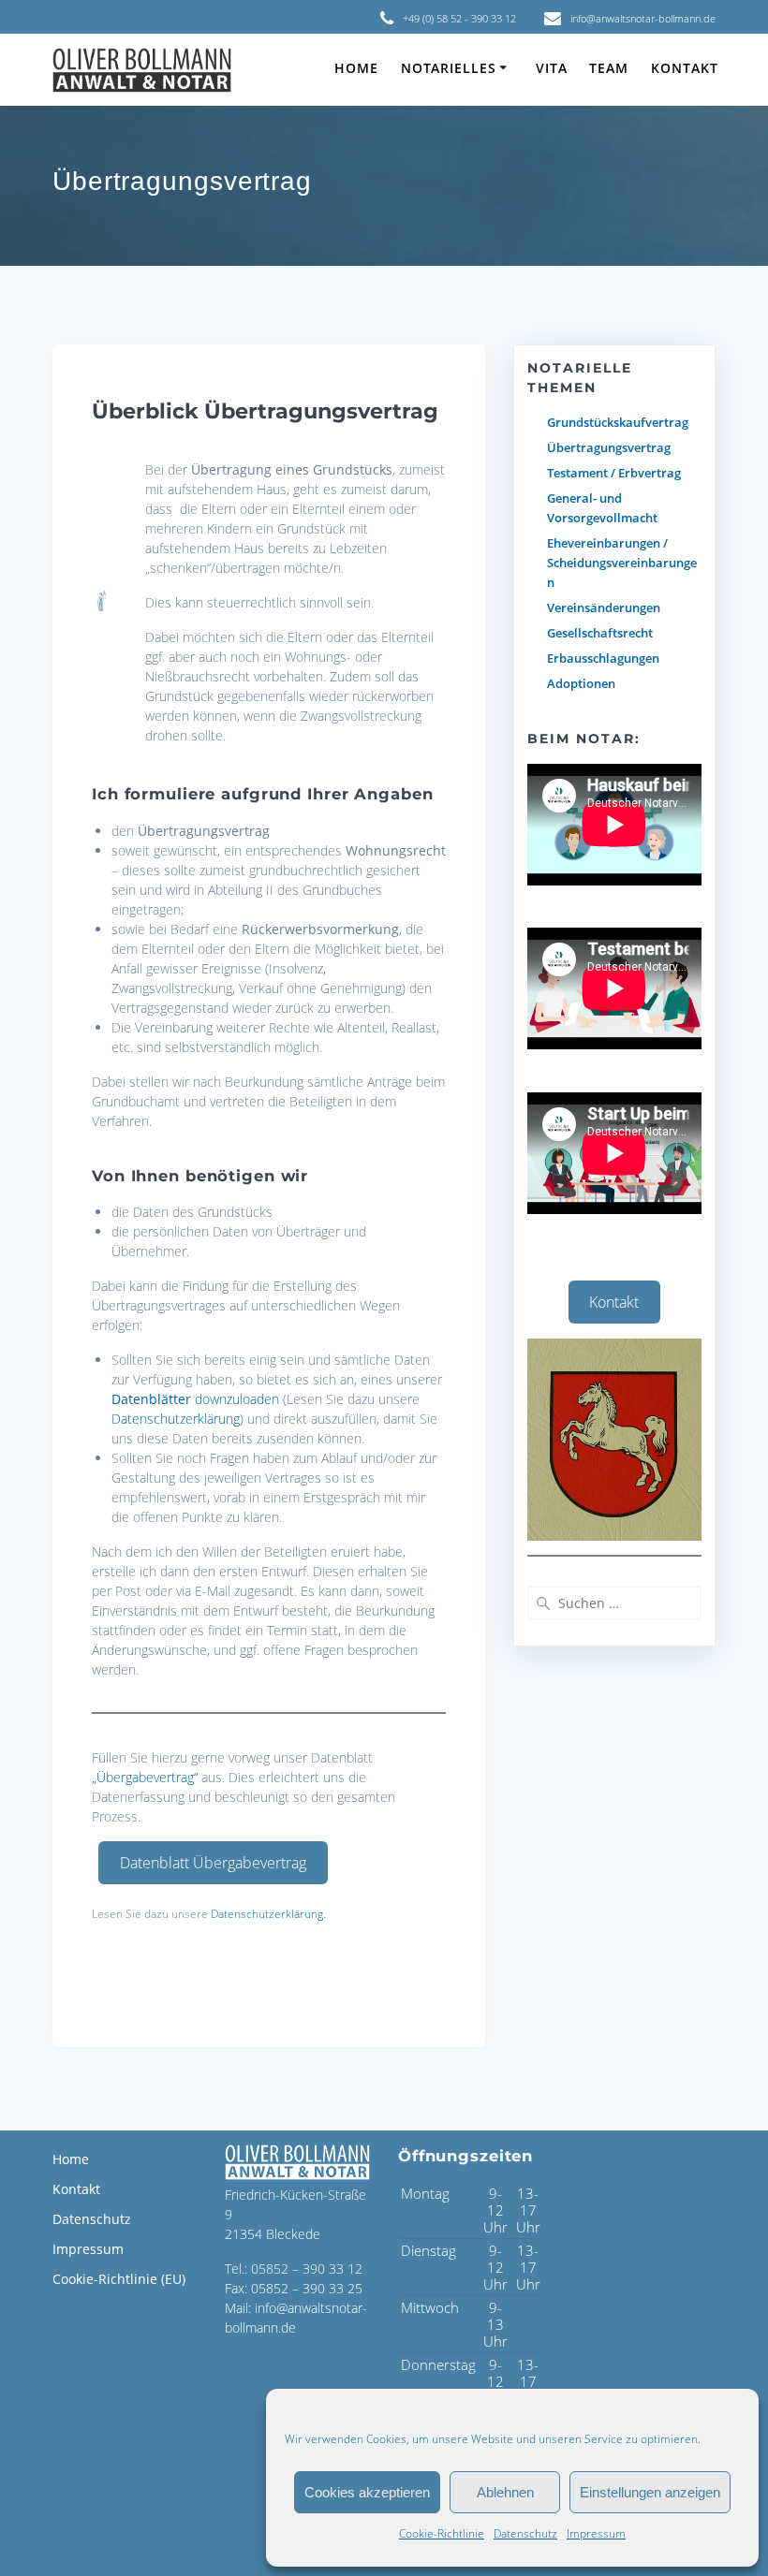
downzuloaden (195, 1399)
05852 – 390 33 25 (307, 2288)
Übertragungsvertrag (609, 447)
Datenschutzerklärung (176, 1419)
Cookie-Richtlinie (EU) (119, 2279)
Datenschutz (525, 2533)
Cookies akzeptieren (367, 2492)
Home (356, 68)
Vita (552, 68)
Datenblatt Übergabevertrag (213, 1863)
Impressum (596, 2533)
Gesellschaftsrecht (600, 633)
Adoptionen (581, 683)
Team (609, 68)
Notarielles (449, 68)
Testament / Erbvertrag (614, 473)
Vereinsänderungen (604, 607)
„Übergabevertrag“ (145, 1777)
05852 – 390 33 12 (307, 2269)
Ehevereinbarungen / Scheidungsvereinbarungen (622, 563)
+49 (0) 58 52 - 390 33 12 (459, 18)
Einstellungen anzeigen (650, 2492)
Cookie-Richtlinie (442, 2533)
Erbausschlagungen (603, 658)
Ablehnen (505, 2492)
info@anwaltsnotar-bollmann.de (643, 18)
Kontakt (685, 68)
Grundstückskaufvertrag (618, 422)
